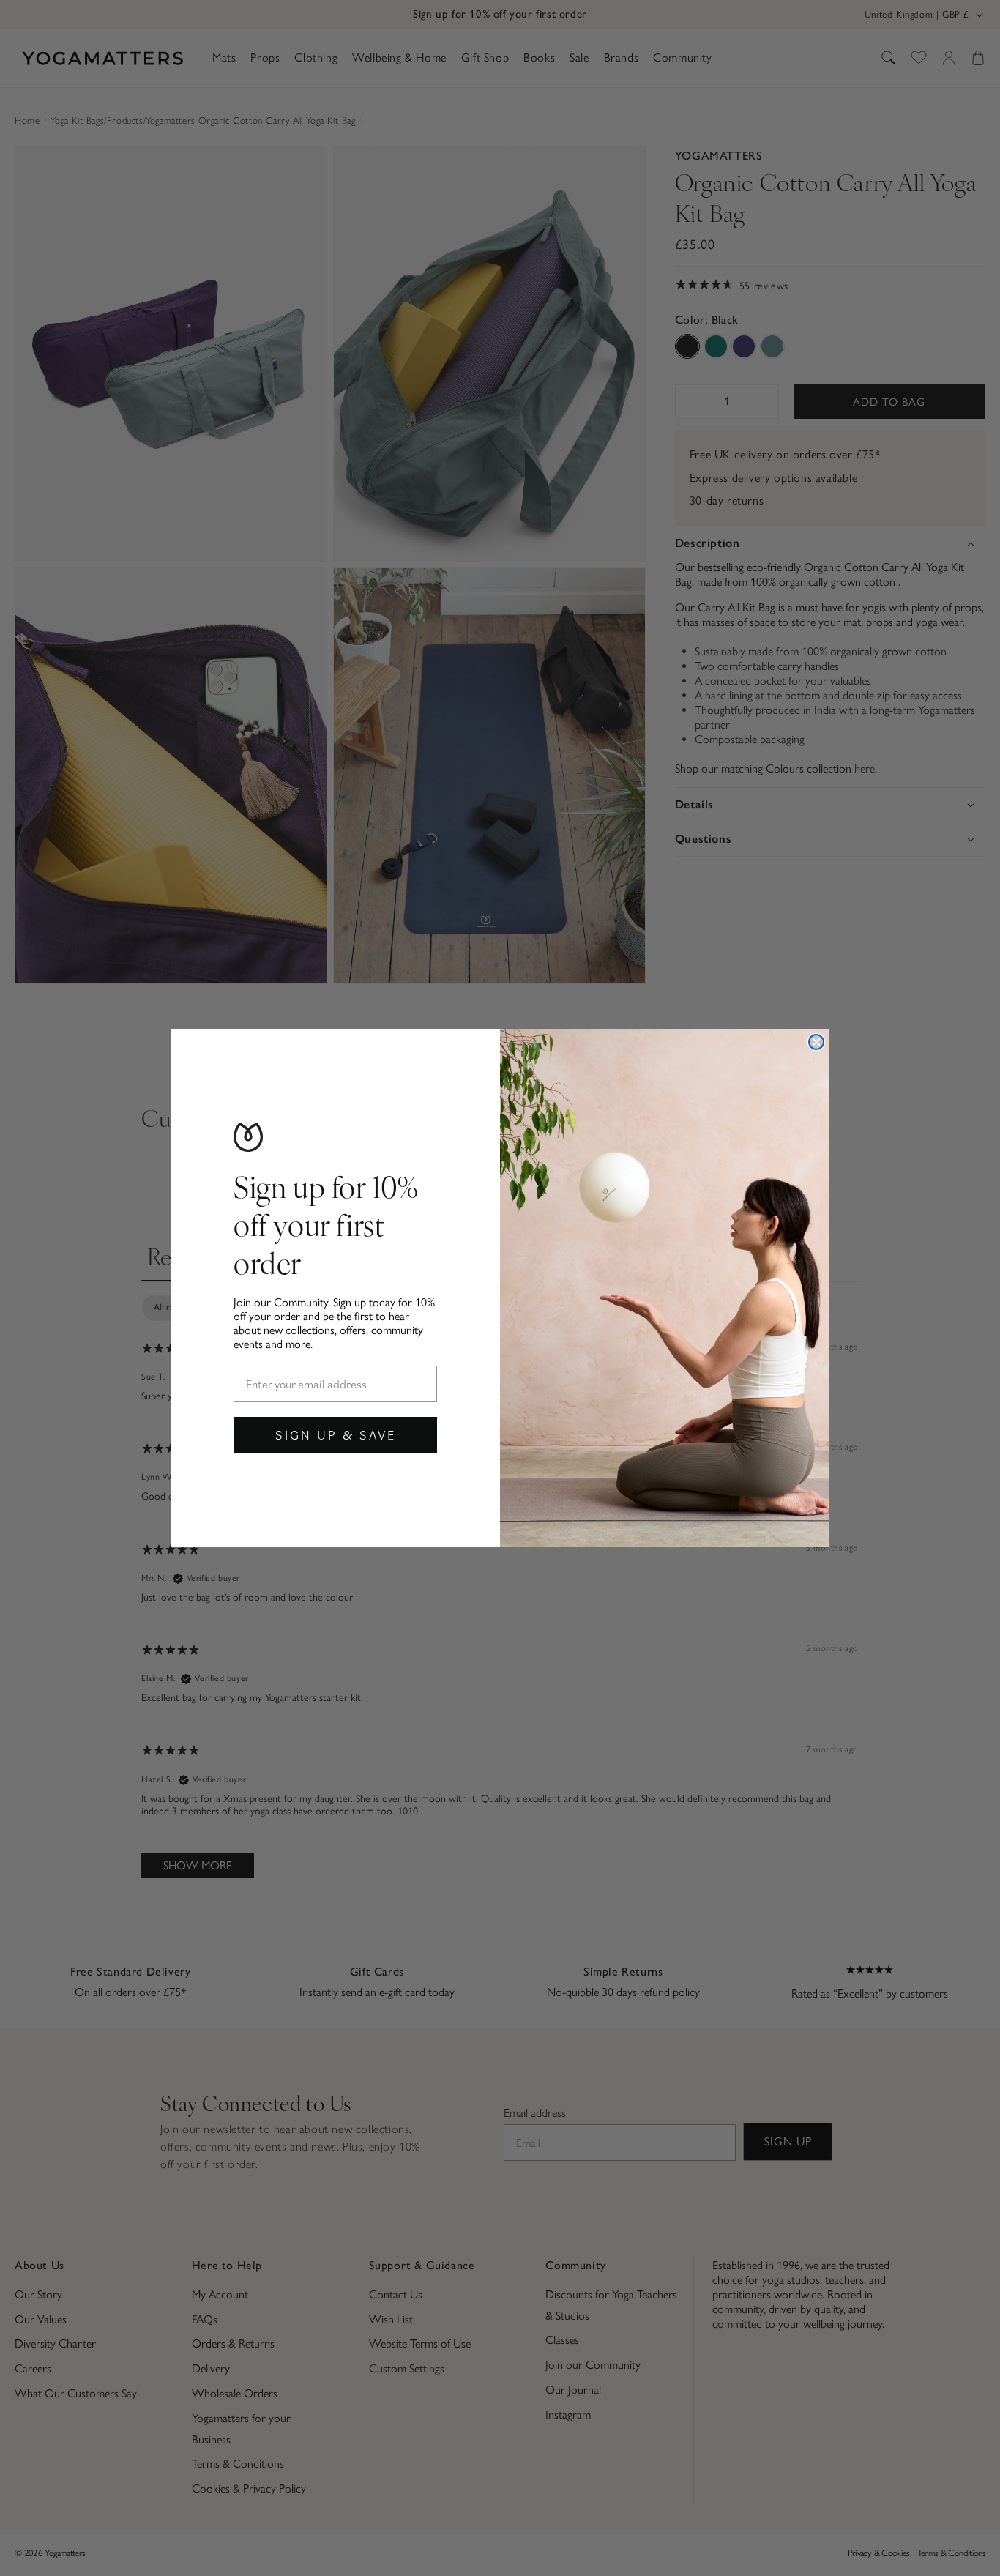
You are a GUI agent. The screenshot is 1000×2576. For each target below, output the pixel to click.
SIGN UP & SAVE (336, 1435)
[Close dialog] (816, 1042)
